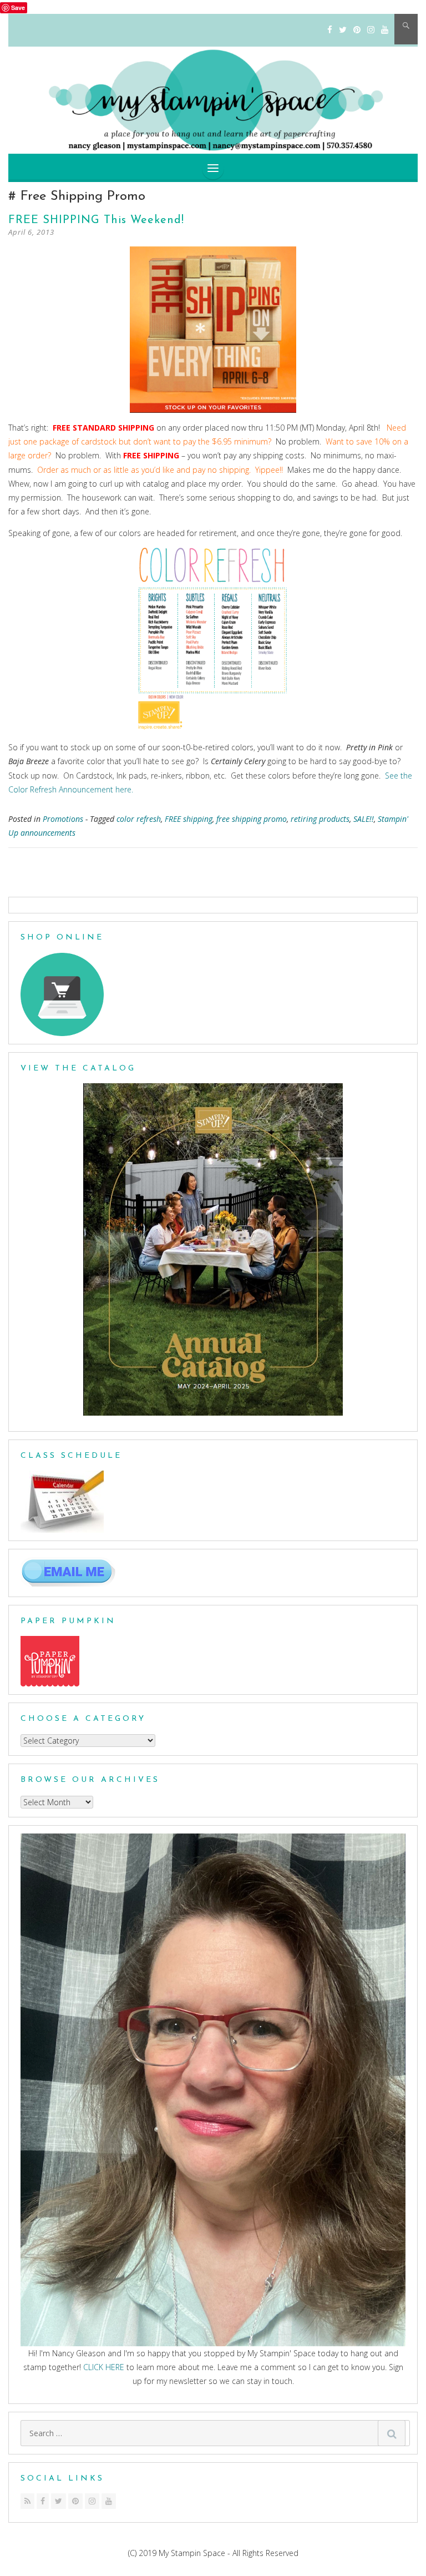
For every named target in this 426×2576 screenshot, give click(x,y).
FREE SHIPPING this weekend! (96, 220)
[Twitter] (343, 30)
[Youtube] (109, 2501)
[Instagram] (371, 30)
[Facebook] (330, 30)
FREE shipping (189, 819)
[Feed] (27, 2501)
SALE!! (364, 819)
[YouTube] (385, 30)
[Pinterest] (357, 30)
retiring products (320, 819)
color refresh (139, 819)
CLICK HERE (104, 2367)
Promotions (63, 819)
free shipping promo (252, 819)
